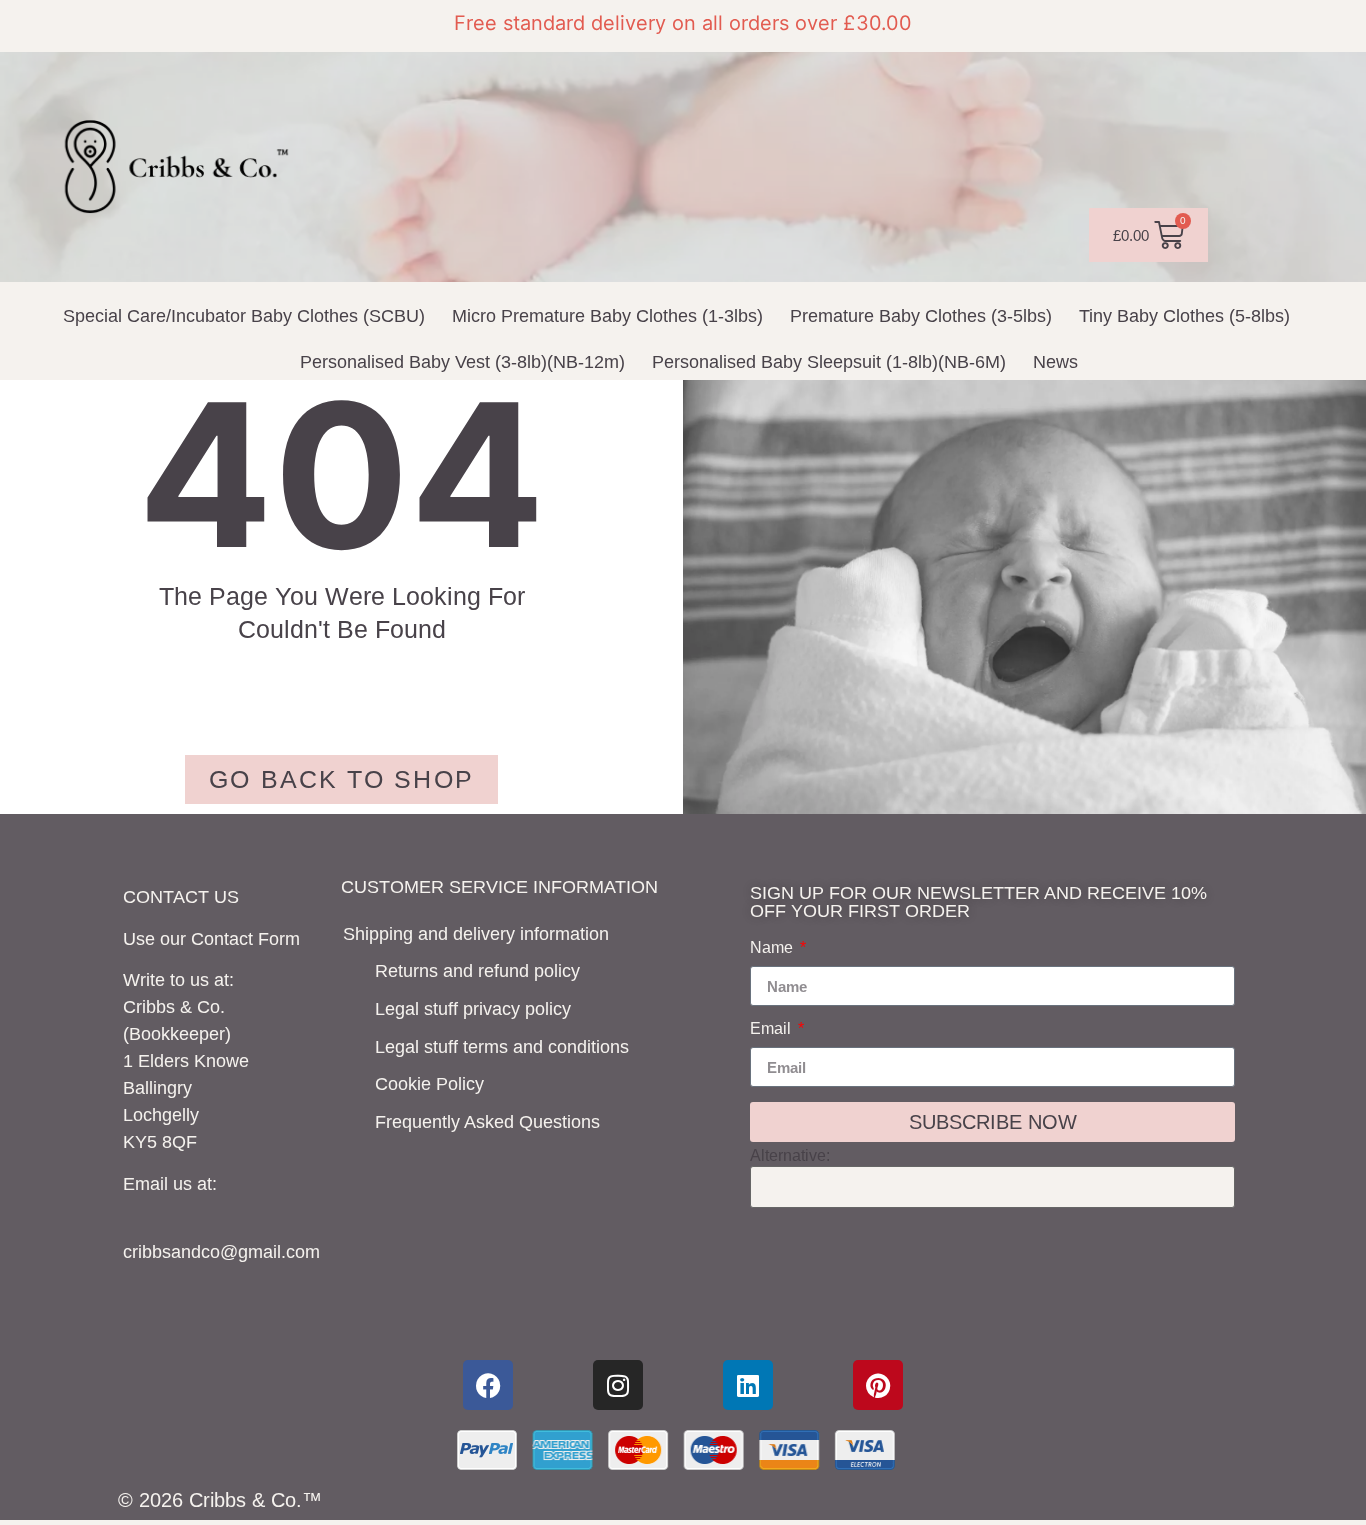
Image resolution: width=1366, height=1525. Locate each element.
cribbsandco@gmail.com (221, 1252)
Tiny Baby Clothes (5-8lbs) (1184, 316)
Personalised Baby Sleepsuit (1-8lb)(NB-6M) (829, 362)
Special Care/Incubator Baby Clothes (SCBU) (244, 316)
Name (773, 948)
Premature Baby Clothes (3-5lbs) (921, 316)
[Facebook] (488, 1385)
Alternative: (790, 1156)
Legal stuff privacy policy (473, 1009)
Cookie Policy (429, 1084)
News (1055, 362)
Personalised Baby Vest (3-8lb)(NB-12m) (462, 362)
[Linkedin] (748, 1385)
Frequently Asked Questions (487, 1122)
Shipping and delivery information (476, 934)
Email (772, 1029)
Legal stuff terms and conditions (502, 1047)
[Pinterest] (878, 1385)
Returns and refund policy (477, 971)
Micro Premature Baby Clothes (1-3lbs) (607, 316)
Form (279, 939)
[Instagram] (618, 1385)
